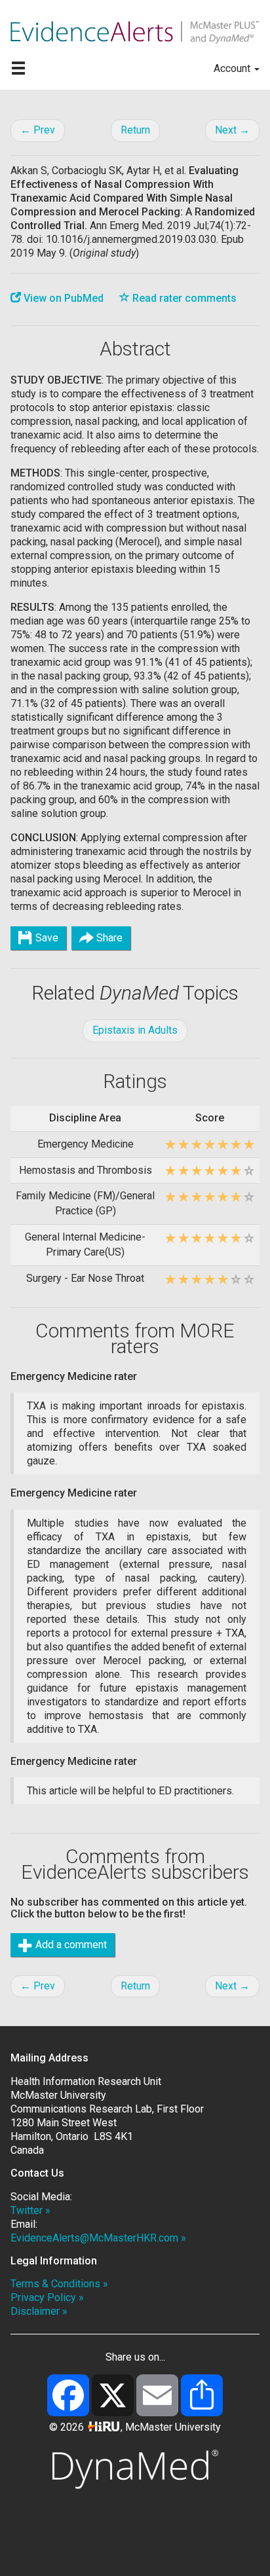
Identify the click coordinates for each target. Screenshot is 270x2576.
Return (135, 130)
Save (46, 938)
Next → (232, 130)
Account (233, 68)
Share (108, 938)
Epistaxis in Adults (135, 1030)
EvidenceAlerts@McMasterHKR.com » (98, 2238)
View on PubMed (62, 298)
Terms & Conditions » (59, 2284)
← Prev (38, 130)
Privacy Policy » (47, 2297)
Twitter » (30, 2210)
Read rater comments (183, 298)
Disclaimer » (39, 2311)
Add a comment (70, 1945)
